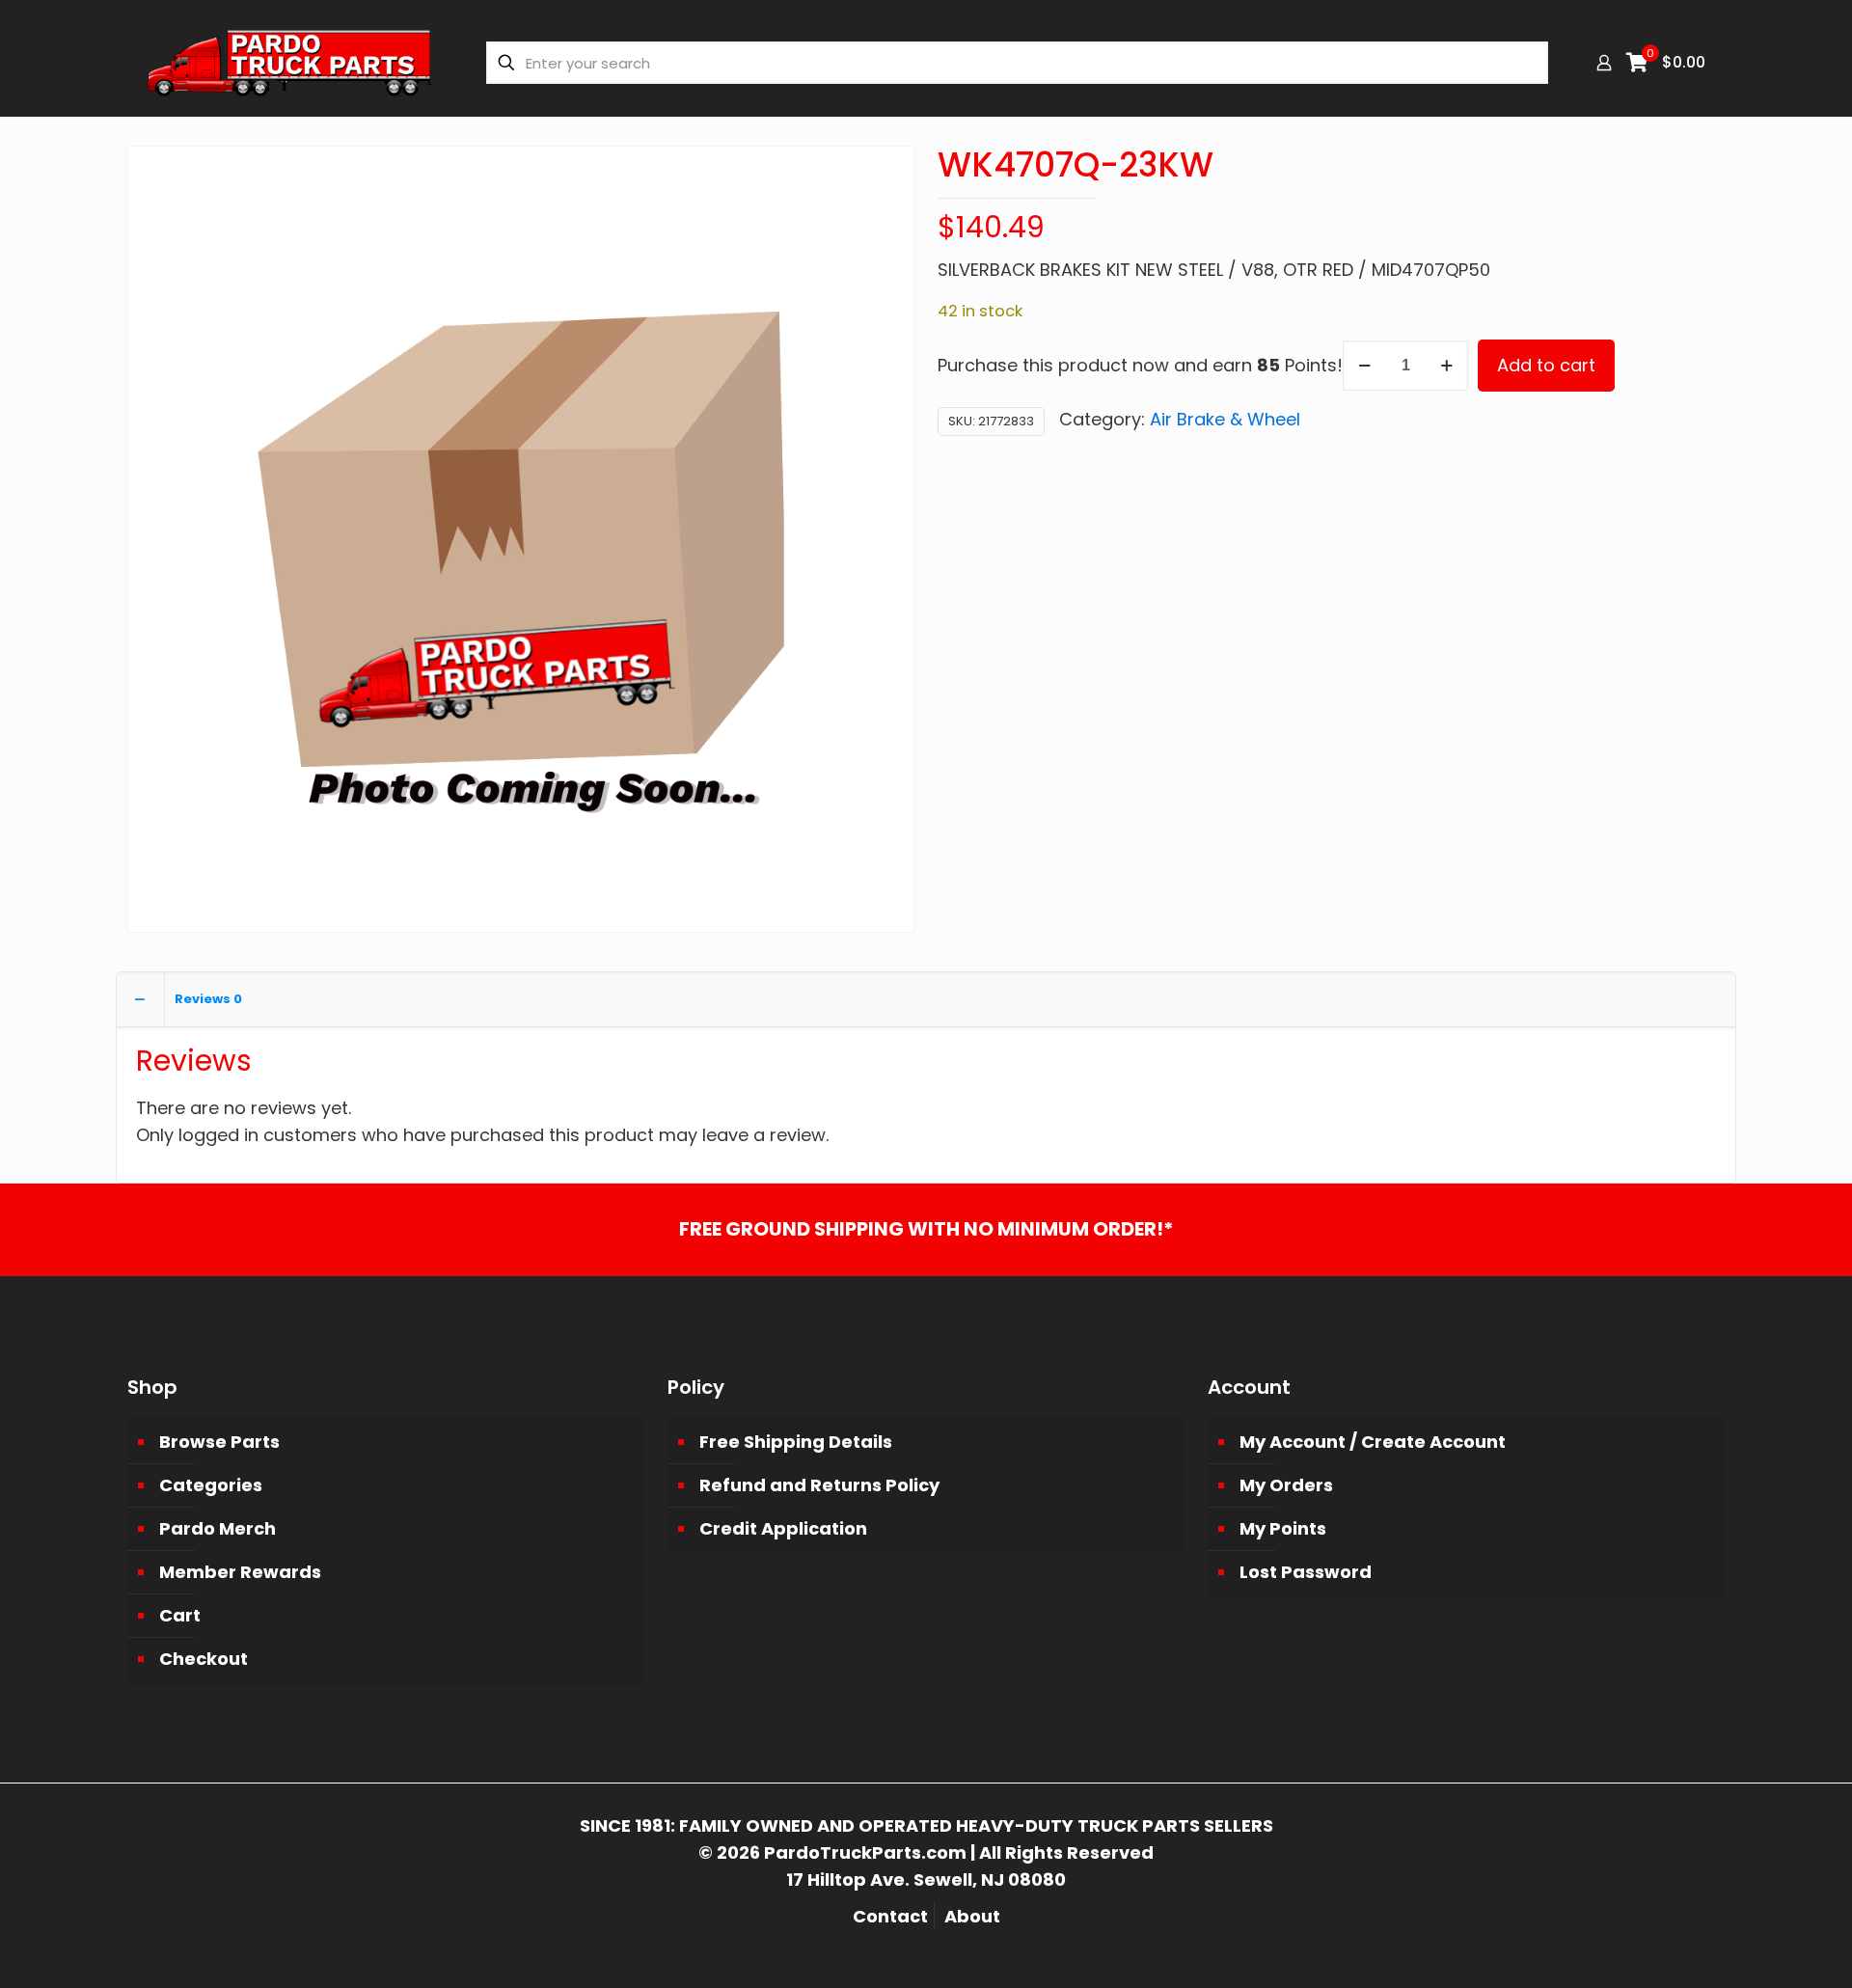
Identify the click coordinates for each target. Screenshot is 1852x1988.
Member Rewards (240, 1572)
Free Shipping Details (796, 1442)
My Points (1283, 1528)
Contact (890, 1916)
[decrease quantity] (1364, 366)
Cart (180, 1615)
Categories (211, 1485)
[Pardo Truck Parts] (290, 63)
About (972, 1916)
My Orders (1286, 1485)
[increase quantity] (1446, 366)
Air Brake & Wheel (1225, 419)
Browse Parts (219, 1442)
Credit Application (783, 1528)
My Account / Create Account (1373, 1442)
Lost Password (1306, 1572)
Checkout (204, 1659)
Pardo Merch (218, 1528)
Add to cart (1546, 365)
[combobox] (1017, 63)
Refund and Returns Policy (819, 1485)
